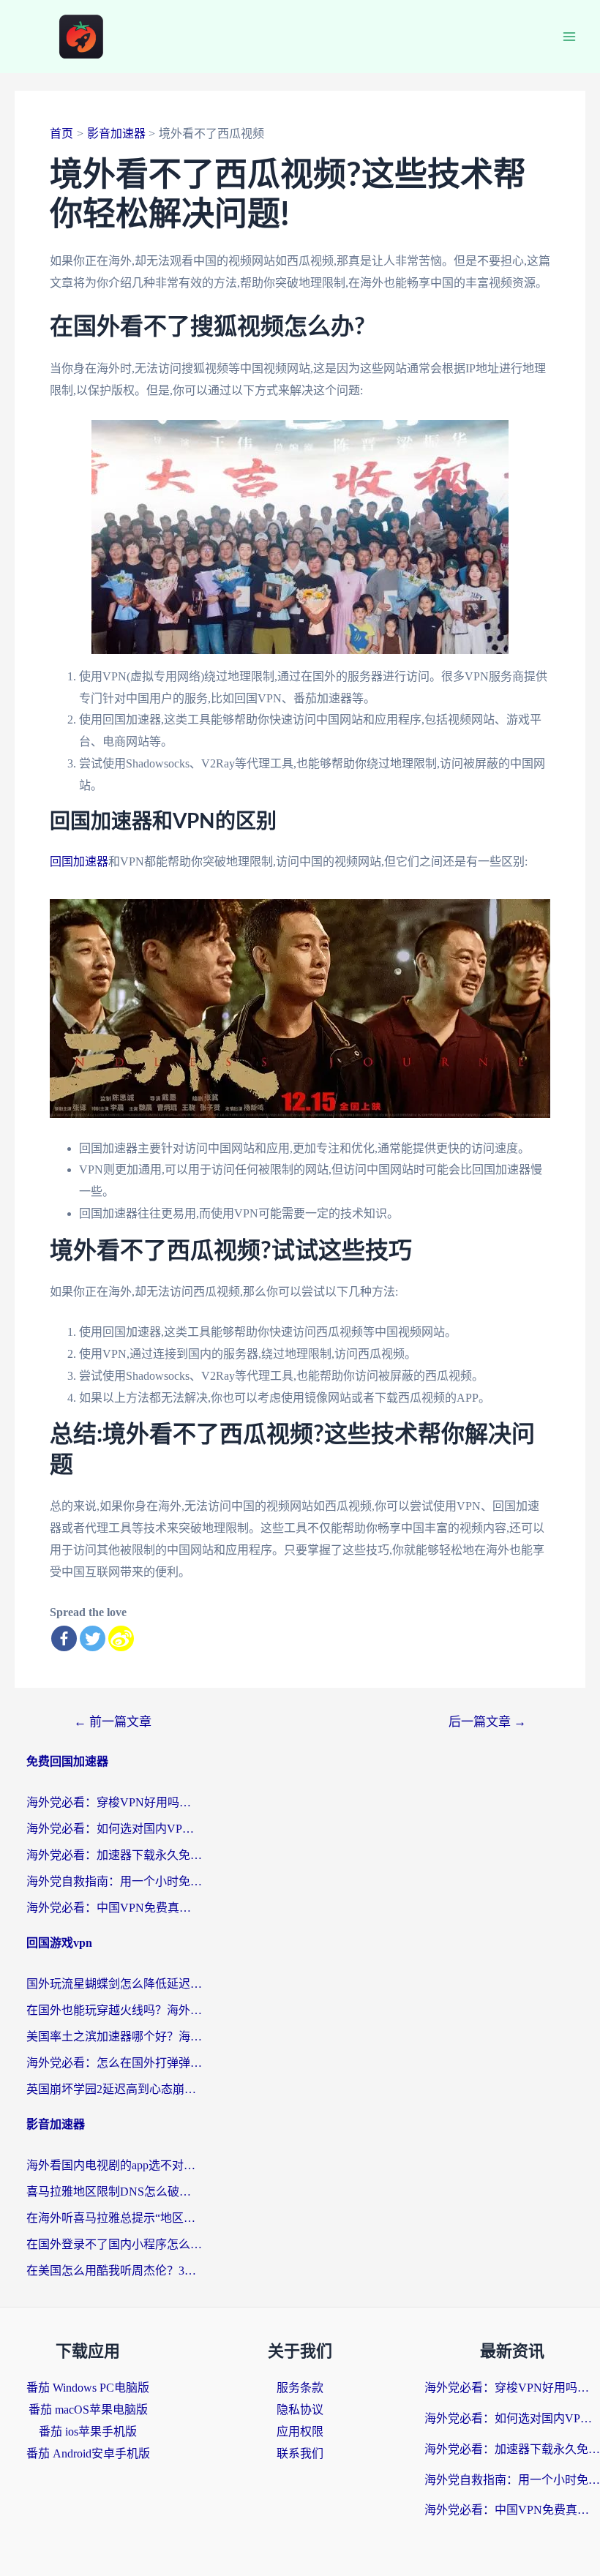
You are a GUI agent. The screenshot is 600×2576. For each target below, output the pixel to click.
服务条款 (300, 2388)
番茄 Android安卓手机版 (88, 2453)
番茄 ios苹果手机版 (88, 2432)
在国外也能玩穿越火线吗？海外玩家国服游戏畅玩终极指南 (114, 2010)
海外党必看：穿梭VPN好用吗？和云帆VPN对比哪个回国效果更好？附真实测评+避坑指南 (114, 1802)
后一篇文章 (487, 1722)
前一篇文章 (113, 1722)
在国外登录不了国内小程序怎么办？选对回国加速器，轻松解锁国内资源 (114, 2244)
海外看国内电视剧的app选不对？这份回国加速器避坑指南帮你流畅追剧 (114, 2165)
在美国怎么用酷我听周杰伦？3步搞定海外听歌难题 (114, 2271)
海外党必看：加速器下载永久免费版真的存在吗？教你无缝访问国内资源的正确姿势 (114, 1855)
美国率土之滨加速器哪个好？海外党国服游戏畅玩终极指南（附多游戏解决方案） (114, 2036)
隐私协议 (300, 2410)
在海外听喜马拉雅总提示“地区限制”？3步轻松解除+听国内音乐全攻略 (114, 2218)
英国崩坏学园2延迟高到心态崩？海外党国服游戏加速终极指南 (114, 2089)
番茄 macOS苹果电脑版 (88, 2410)
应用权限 (300, 2432)
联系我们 (300, 2453)
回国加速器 (79, 861)
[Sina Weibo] (121, 1638)
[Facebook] (64, 1638)
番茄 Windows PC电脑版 (88, 2388)
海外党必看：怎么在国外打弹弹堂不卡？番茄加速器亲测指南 (114, 2063)
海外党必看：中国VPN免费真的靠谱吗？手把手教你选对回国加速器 (114, 1908)
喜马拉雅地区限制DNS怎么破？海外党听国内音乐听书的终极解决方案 (114, 2192)
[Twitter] (93, 1638)
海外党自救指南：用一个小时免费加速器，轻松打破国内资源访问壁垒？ (114, 1881)
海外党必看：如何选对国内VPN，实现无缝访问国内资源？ (114, 1829)
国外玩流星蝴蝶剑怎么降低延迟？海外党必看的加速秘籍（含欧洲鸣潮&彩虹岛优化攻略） (114, 1984)
